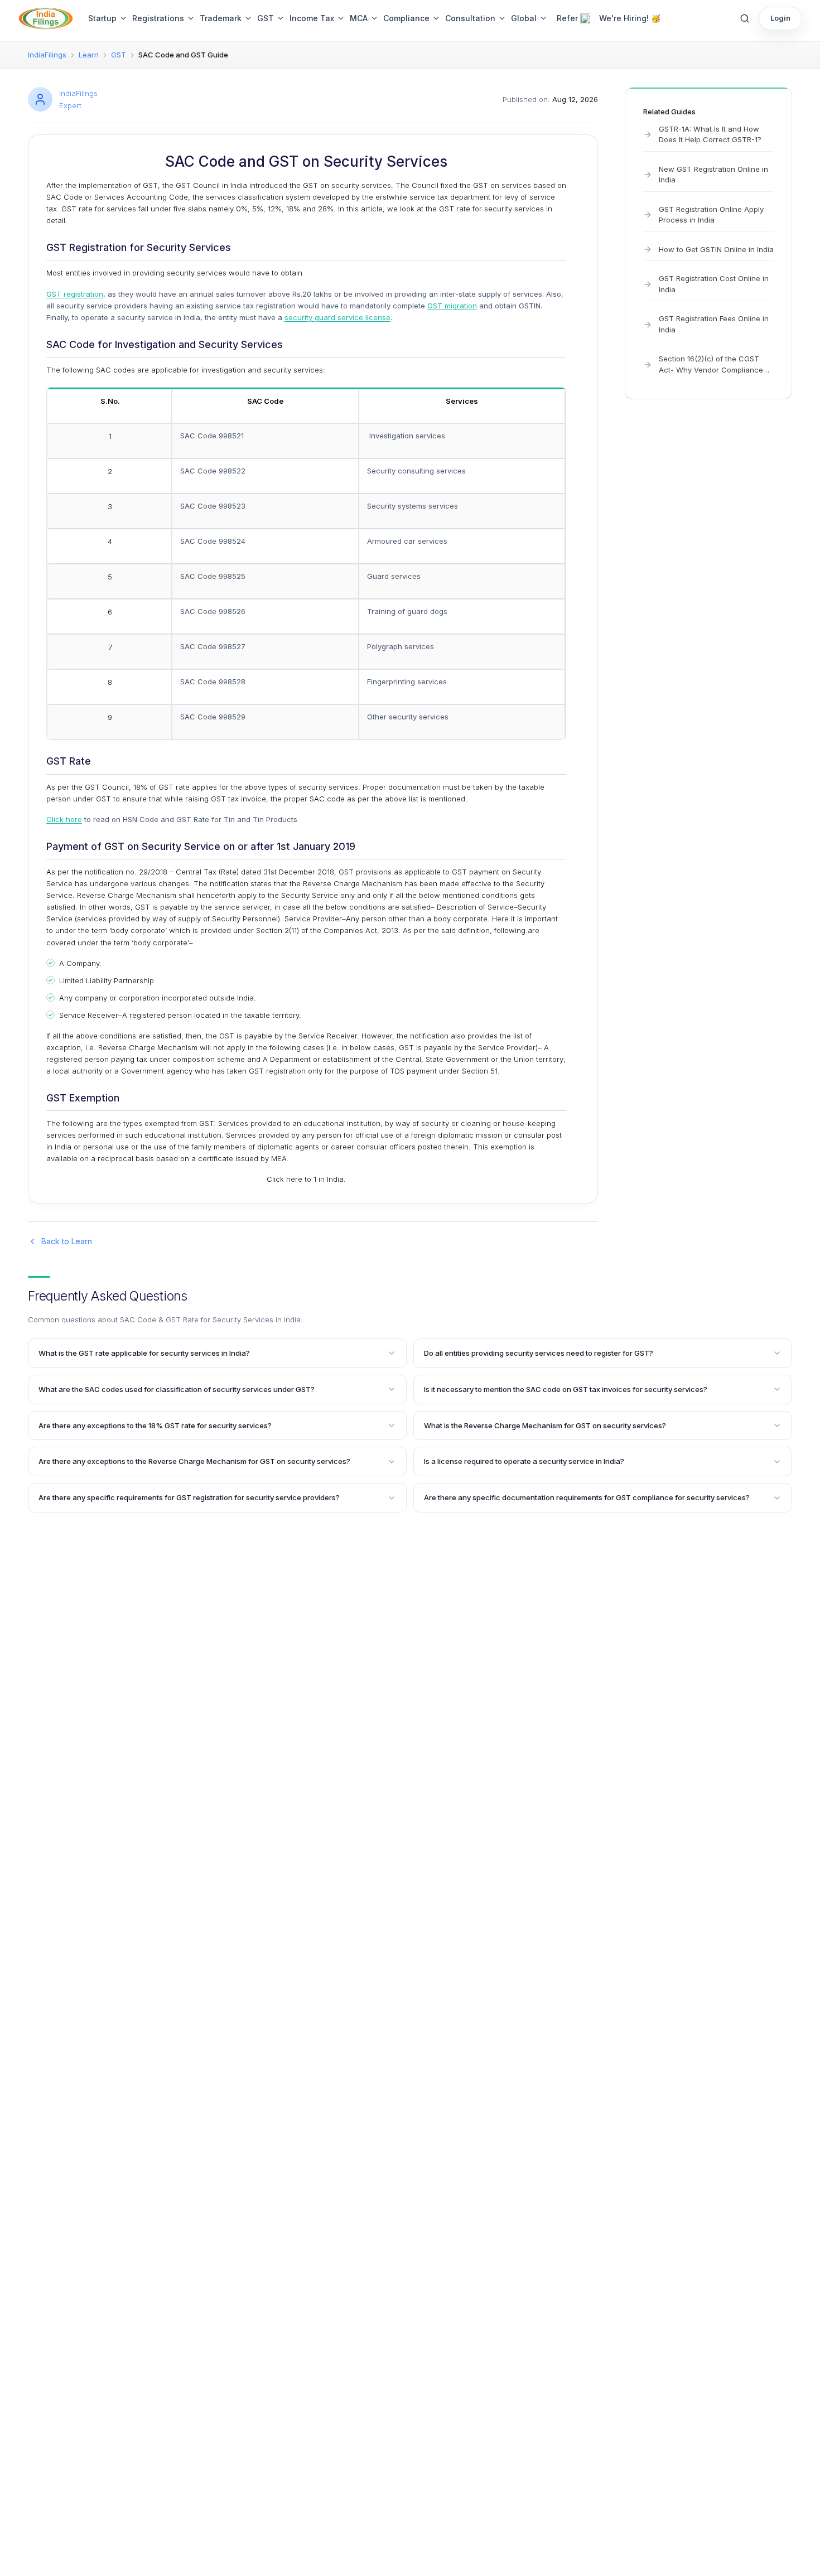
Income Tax (312, 18)
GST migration (452, 306)
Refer (567, 18)
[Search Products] (745, 18)
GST (266, 18)
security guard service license (337, 317)
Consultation (470, 18)
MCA (359, 18)
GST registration (75, 294)
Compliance (406, 18)
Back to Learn (67, 1241)
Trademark (221, 18)
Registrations (158, 18)
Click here (64, 819)
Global (524, 18)
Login (780, 18)
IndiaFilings (47, 55)
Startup (102, 18)
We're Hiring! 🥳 (630, 18)
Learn (89, 55)
